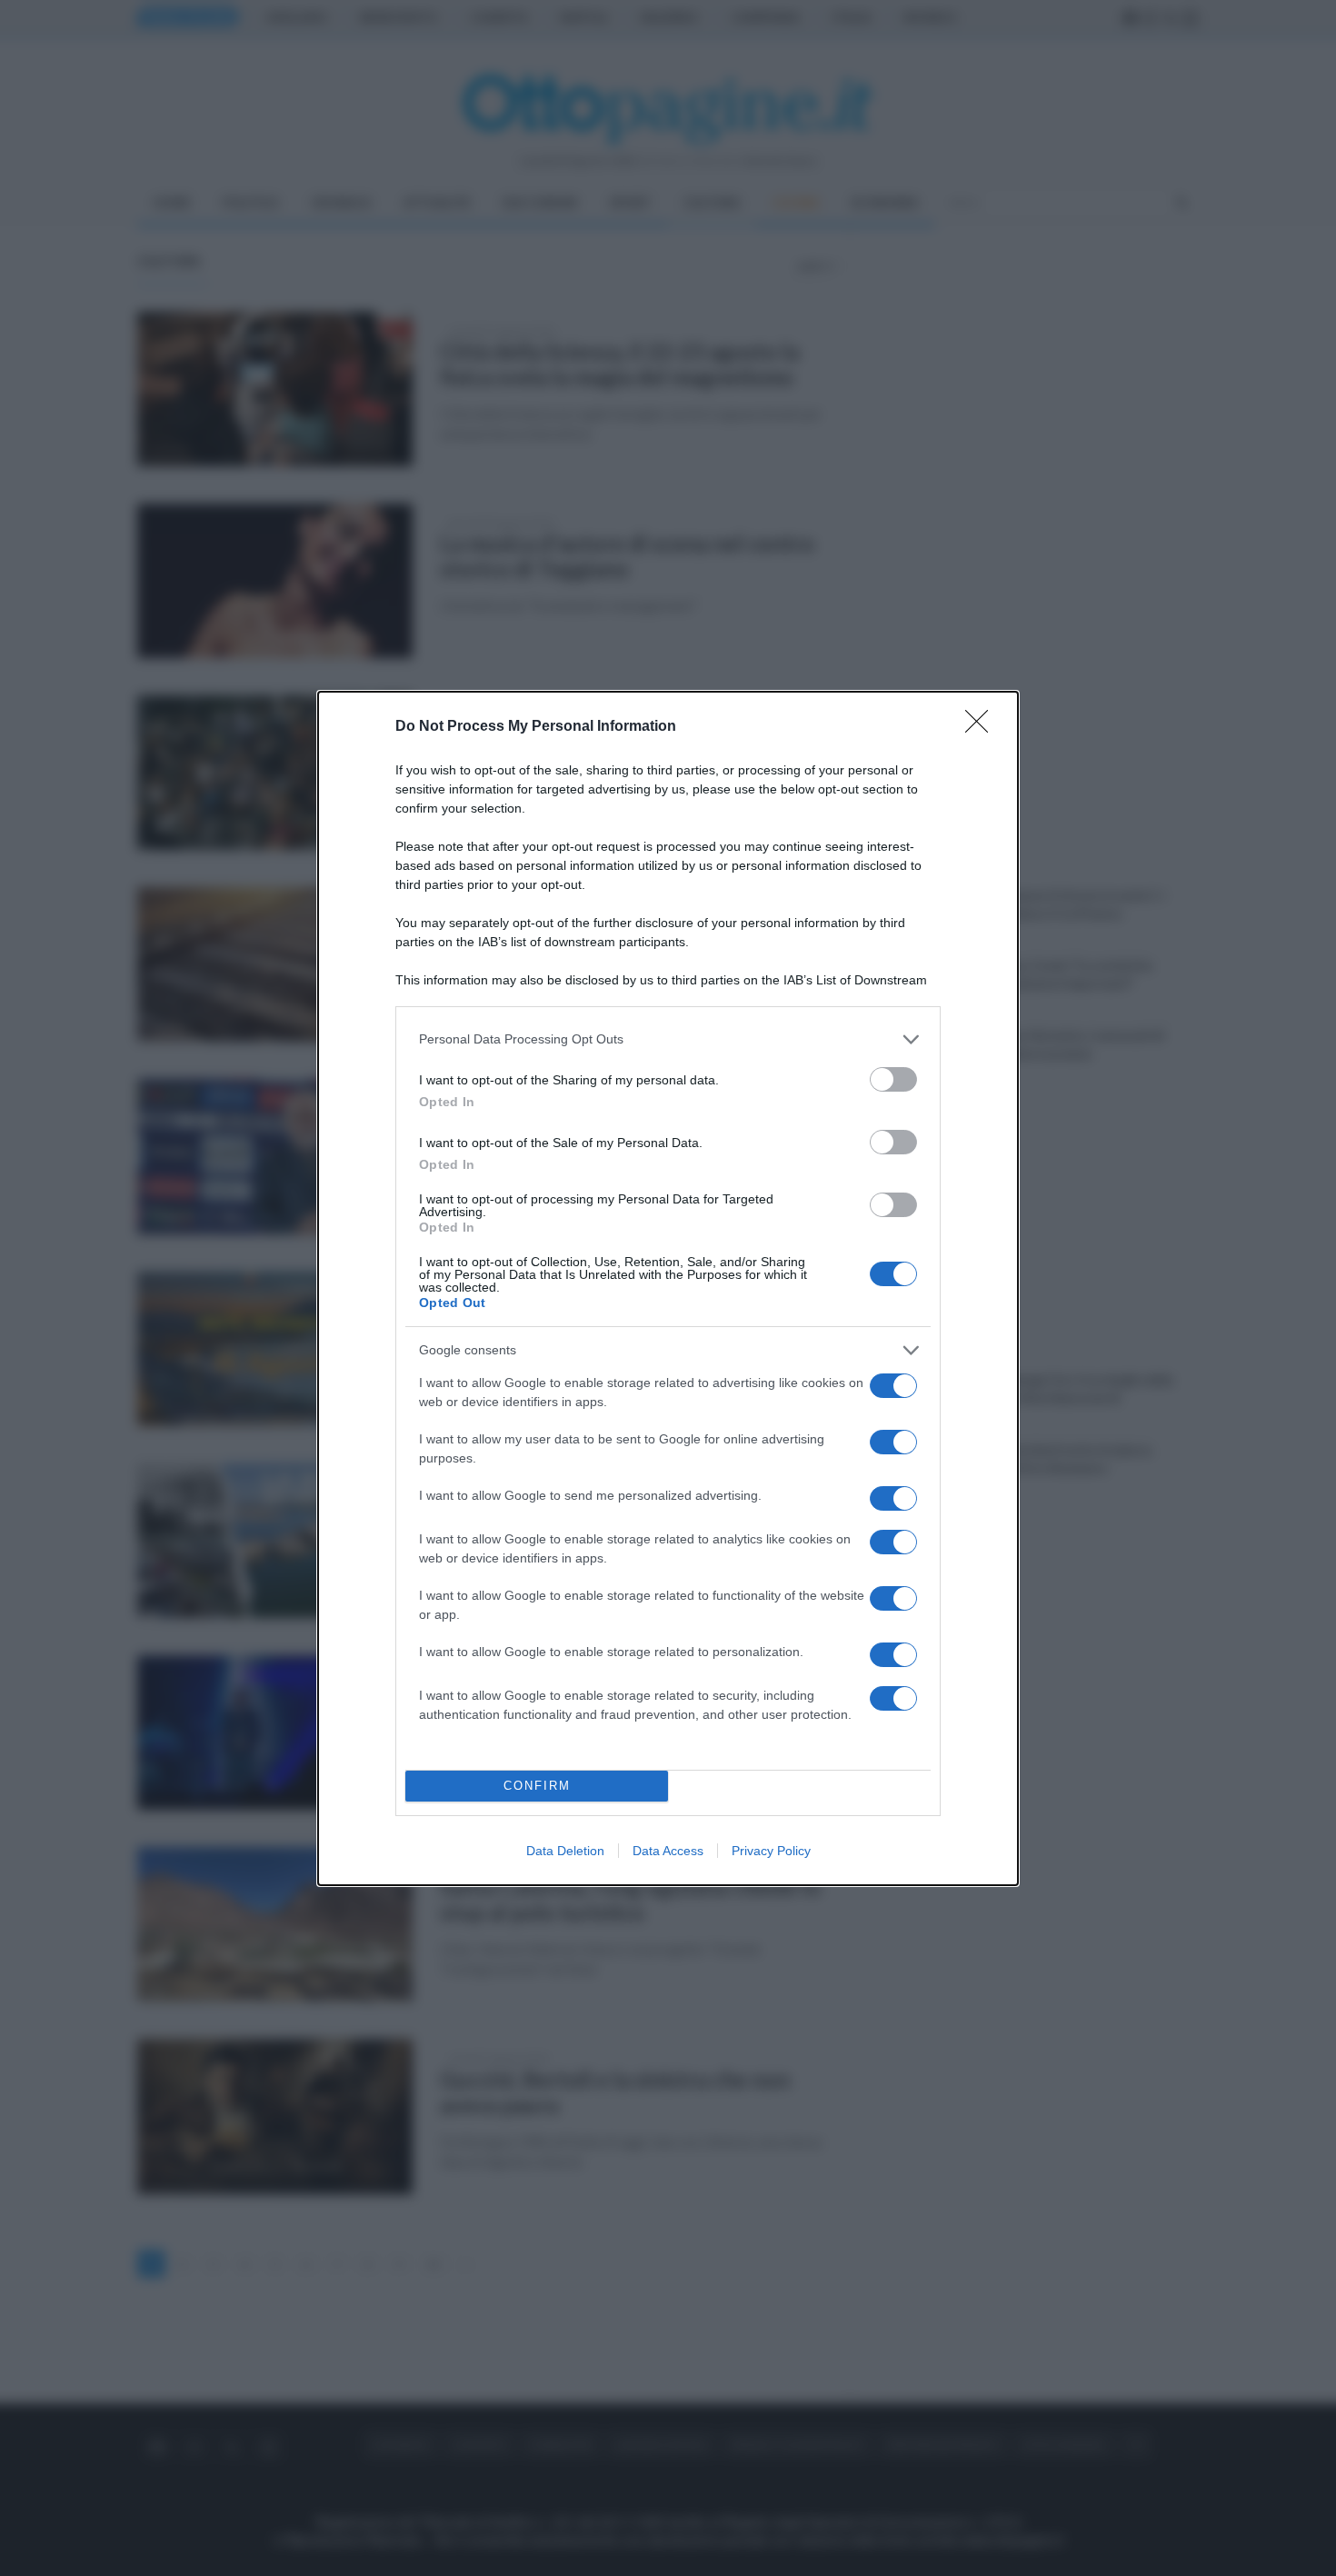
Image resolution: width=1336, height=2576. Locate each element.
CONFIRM (537, 1786)
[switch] (893, 1079)
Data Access (668, 1851)
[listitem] (668, 1039)
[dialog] (668, 1288)
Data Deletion (565, 1851)
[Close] (982, 727)
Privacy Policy (771, 1851)
